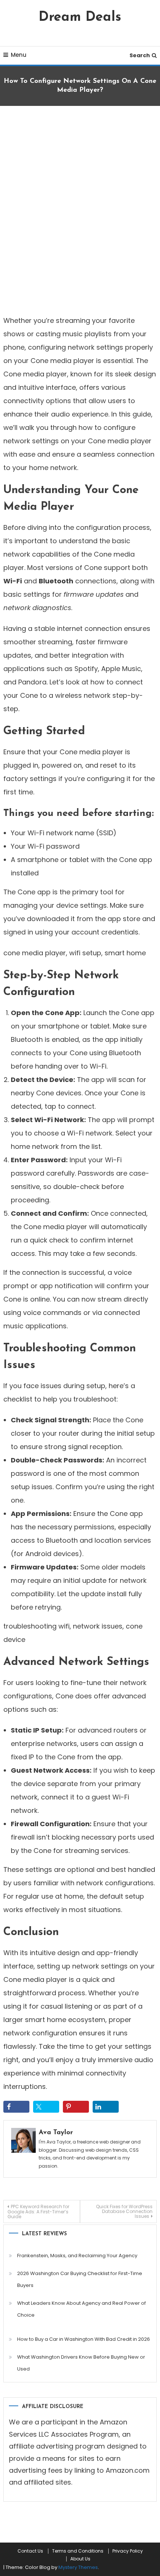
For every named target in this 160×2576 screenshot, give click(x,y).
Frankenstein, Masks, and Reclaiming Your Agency (77, 2256)
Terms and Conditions (78, 2551)
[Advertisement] (80, 208)
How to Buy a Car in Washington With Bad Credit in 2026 (84, 2339)
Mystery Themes (78, 2567)
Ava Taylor (56, 2133)
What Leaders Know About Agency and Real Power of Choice (81, 2309)
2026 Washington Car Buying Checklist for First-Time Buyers (80, 2279)
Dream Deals (80, 17)
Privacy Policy (128, 2551)
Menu (19, 55)
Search (140, 55)
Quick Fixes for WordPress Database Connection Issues (124, 2211)
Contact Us (30, 2551)
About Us (80, 2559)
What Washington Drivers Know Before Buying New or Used (81, 2363)
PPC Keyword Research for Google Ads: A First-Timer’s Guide (38, 2212)
